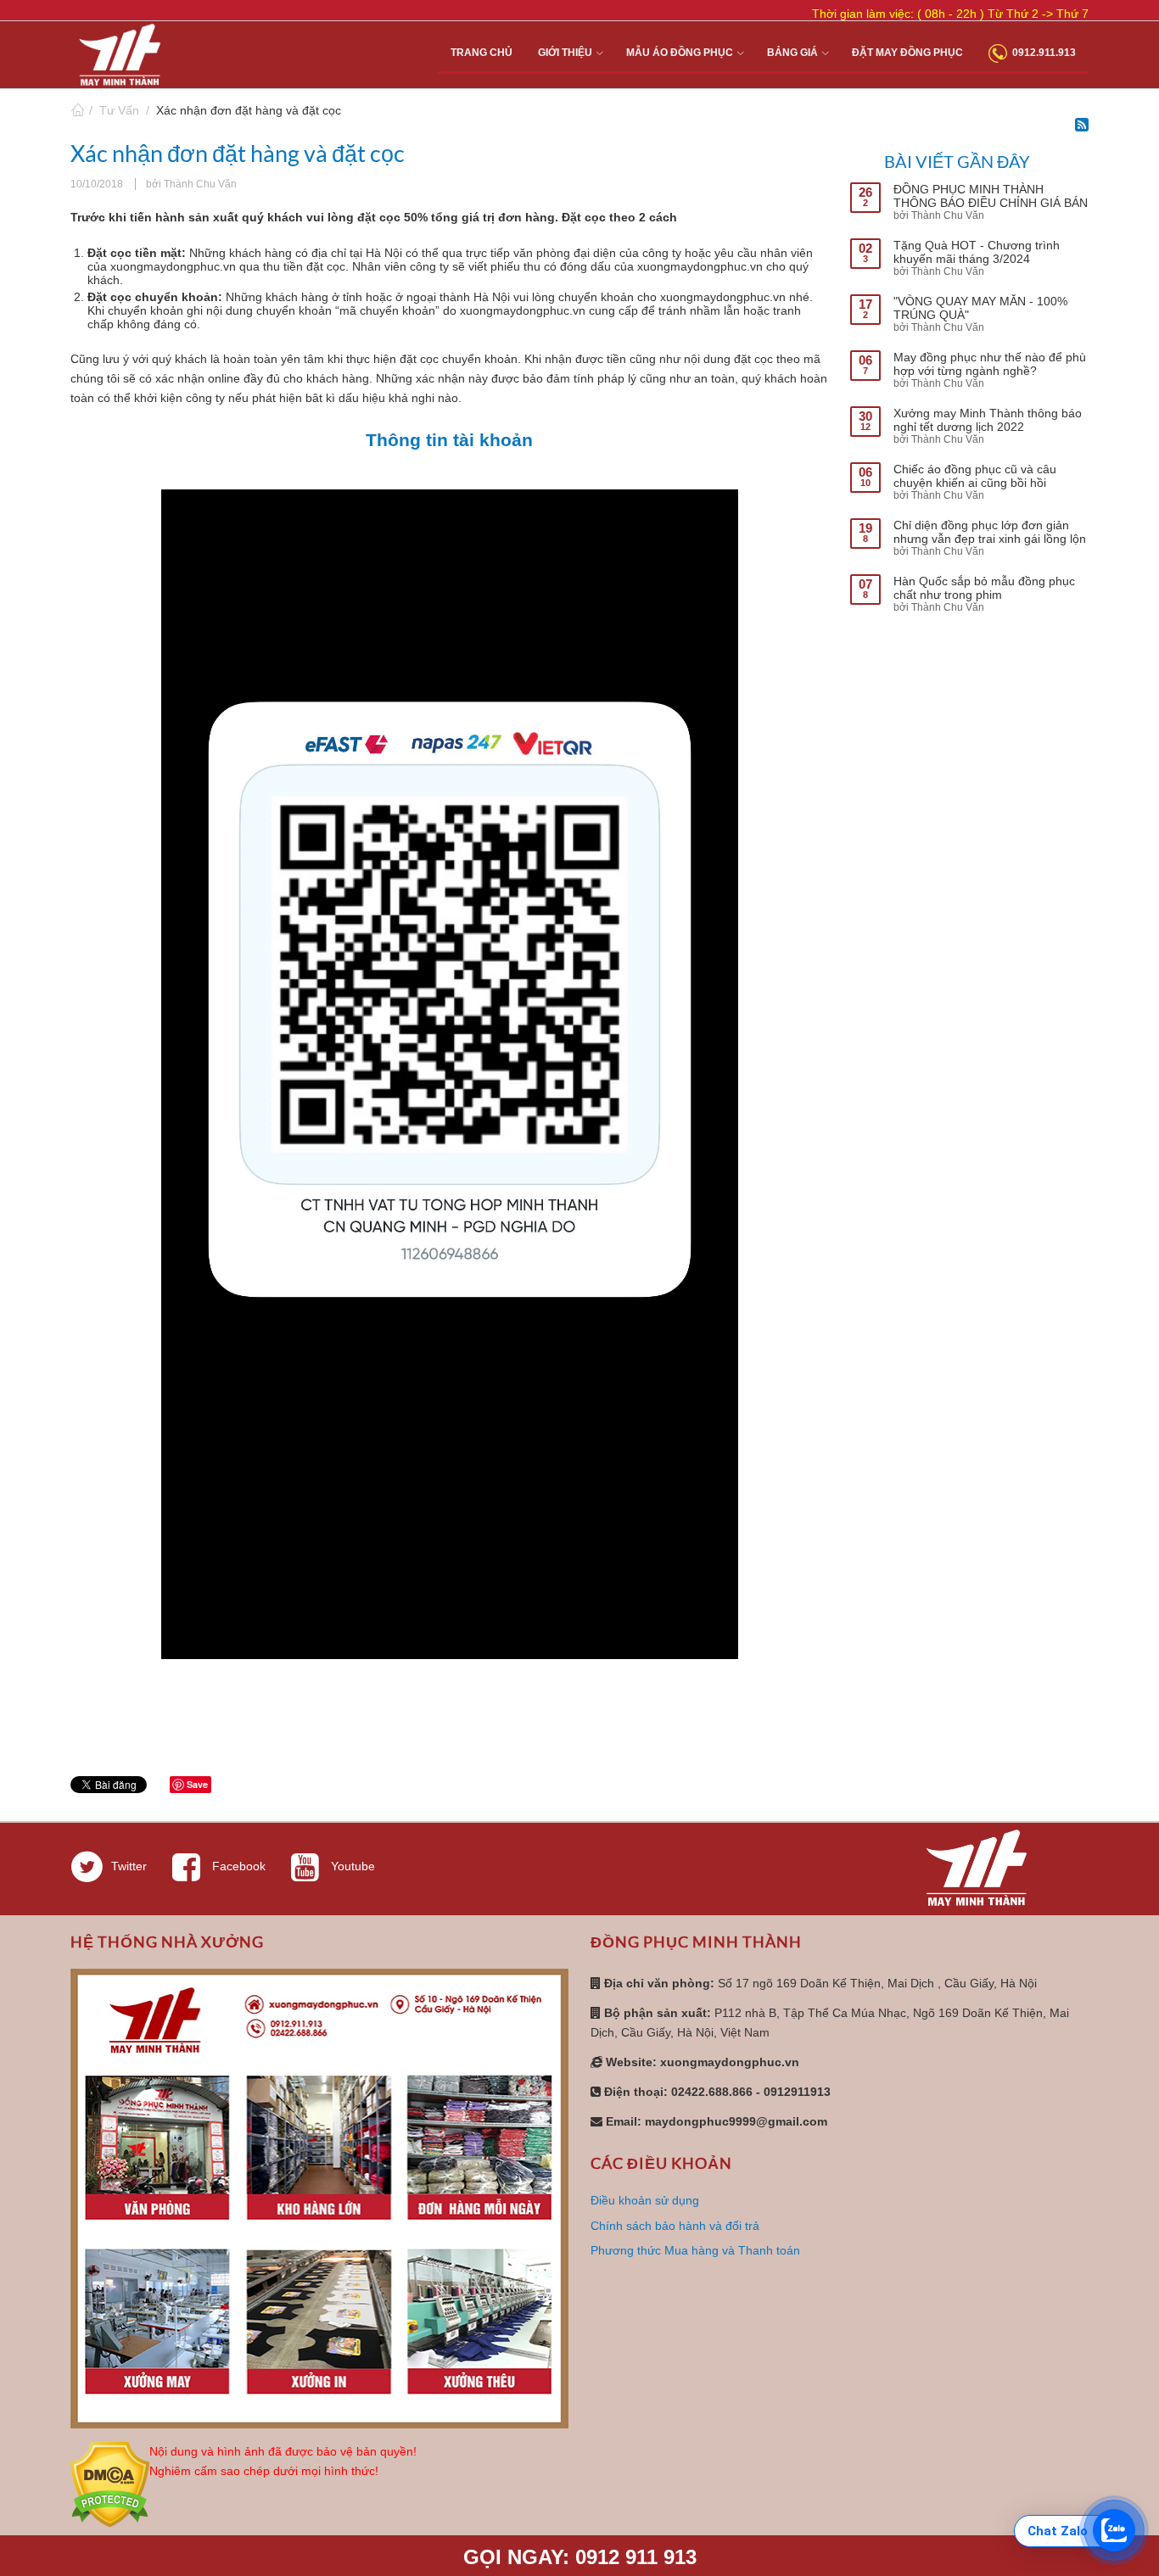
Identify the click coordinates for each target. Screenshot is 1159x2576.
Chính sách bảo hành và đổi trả (675, 2226)
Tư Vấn (119, 110)
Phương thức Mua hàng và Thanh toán (695, 2250)
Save (197, 1784)
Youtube (351, 1866)
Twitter (129, 1866)
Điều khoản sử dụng (645, 2200)
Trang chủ (77, 110)
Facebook (237, 1866)
